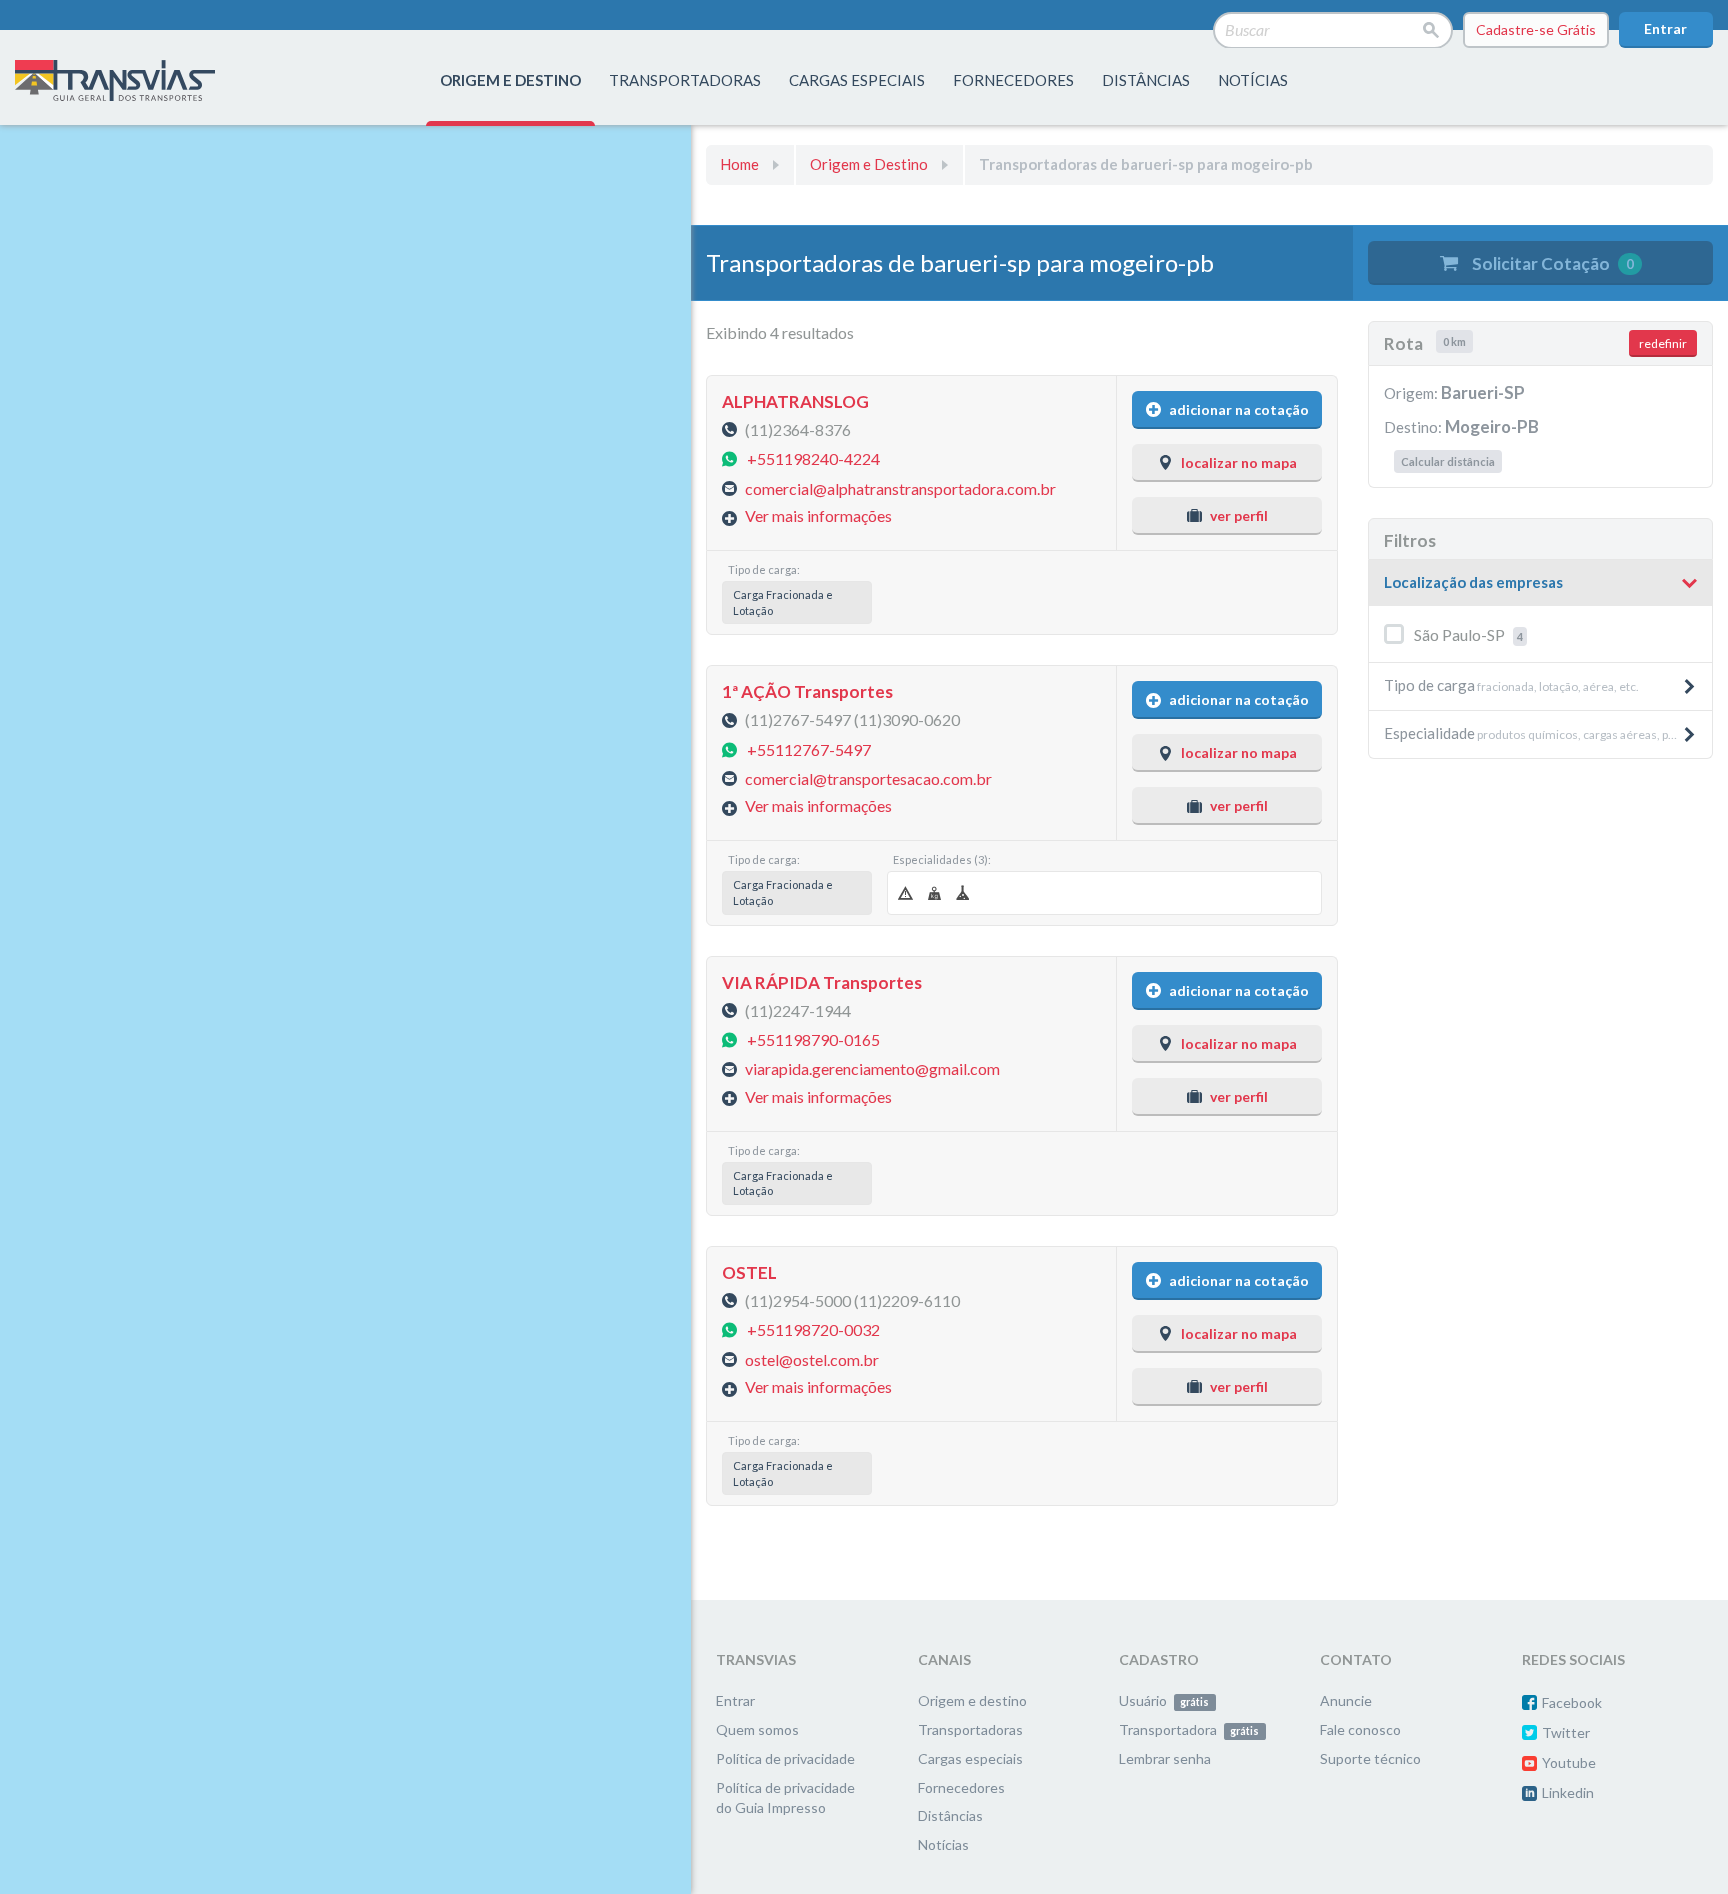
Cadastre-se (1536, 29)
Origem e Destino (869, 164)
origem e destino (510, 80)
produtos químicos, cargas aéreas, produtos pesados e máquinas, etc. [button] (1548, 733)
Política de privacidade (785, 1758)
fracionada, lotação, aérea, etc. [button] (1511, 685)
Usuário (1164, 1700)
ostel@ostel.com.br (812, 1358)
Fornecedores (961, 1787)
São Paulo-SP (1468, 634)
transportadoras (685, 80)
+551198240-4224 (813, 458)
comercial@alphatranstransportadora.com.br (900, 487)
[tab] (1540, 583)
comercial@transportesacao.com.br (868, 778)
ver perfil (1239, 515)
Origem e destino (972, 1700)
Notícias (1253, 80)
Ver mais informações (818, 515)
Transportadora (1189, 1729)
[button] (1540, 583)
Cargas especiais (857, 80)
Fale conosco (1360, 1729)
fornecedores (1013, 80)
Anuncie (1346, 1700)
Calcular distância (1448, 461)
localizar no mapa (1239, 462)
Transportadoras (970, 1729)
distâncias (1146, 80)
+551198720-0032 (813, 1329)
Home (739, 164)
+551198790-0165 (813, 1039)
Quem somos (757, 1729)
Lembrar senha (1165, 1758)
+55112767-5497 (809, 748)
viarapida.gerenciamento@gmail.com (872, 1068)
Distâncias (950, 1815)
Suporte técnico (1370, 1758)
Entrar (1665, 28)
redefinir (1663, 343)
